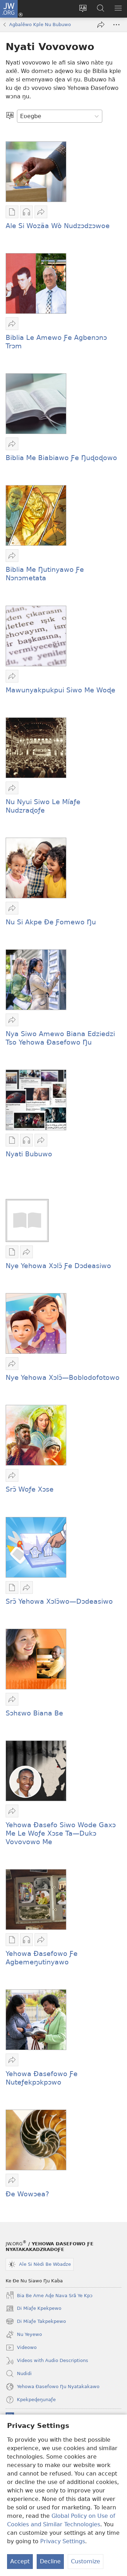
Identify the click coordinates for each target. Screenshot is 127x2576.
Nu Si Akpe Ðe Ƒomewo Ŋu (51, 922)
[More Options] (116, 25)
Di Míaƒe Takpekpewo (36, 2322)
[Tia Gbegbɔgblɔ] (10, 116)
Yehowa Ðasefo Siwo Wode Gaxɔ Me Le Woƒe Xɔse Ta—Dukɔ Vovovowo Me (61, 1833)
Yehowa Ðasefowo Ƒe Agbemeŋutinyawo (42, 1958)
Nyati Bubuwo (29, 1154)
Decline (50, 2561)
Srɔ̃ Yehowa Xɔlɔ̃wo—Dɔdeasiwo (59, 1601)
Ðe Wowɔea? (27, 2194)
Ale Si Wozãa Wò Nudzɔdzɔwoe (58, 226)
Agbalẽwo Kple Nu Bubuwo (40, 25)
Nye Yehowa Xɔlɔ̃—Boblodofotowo (63, 1378)
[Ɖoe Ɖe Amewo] (101, 25)
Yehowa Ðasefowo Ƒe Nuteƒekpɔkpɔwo (42, 2078)
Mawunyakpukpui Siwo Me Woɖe (61, 690)
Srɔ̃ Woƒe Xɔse (30, 1489)
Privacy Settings (63, 2541)
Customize (86, 2561)
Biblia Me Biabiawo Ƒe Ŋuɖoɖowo (61, 458)
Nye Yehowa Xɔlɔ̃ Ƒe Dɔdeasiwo (58, 1266)
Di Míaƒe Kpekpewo (34, 2309)
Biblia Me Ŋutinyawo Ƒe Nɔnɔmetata (45, 574)
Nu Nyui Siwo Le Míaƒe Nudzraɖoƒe (43, 806)
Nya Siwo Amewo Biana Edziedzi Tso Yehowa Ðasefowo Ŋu (60, 1038)
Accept (20, 2561)
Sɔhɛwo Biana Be (34, 1713)
